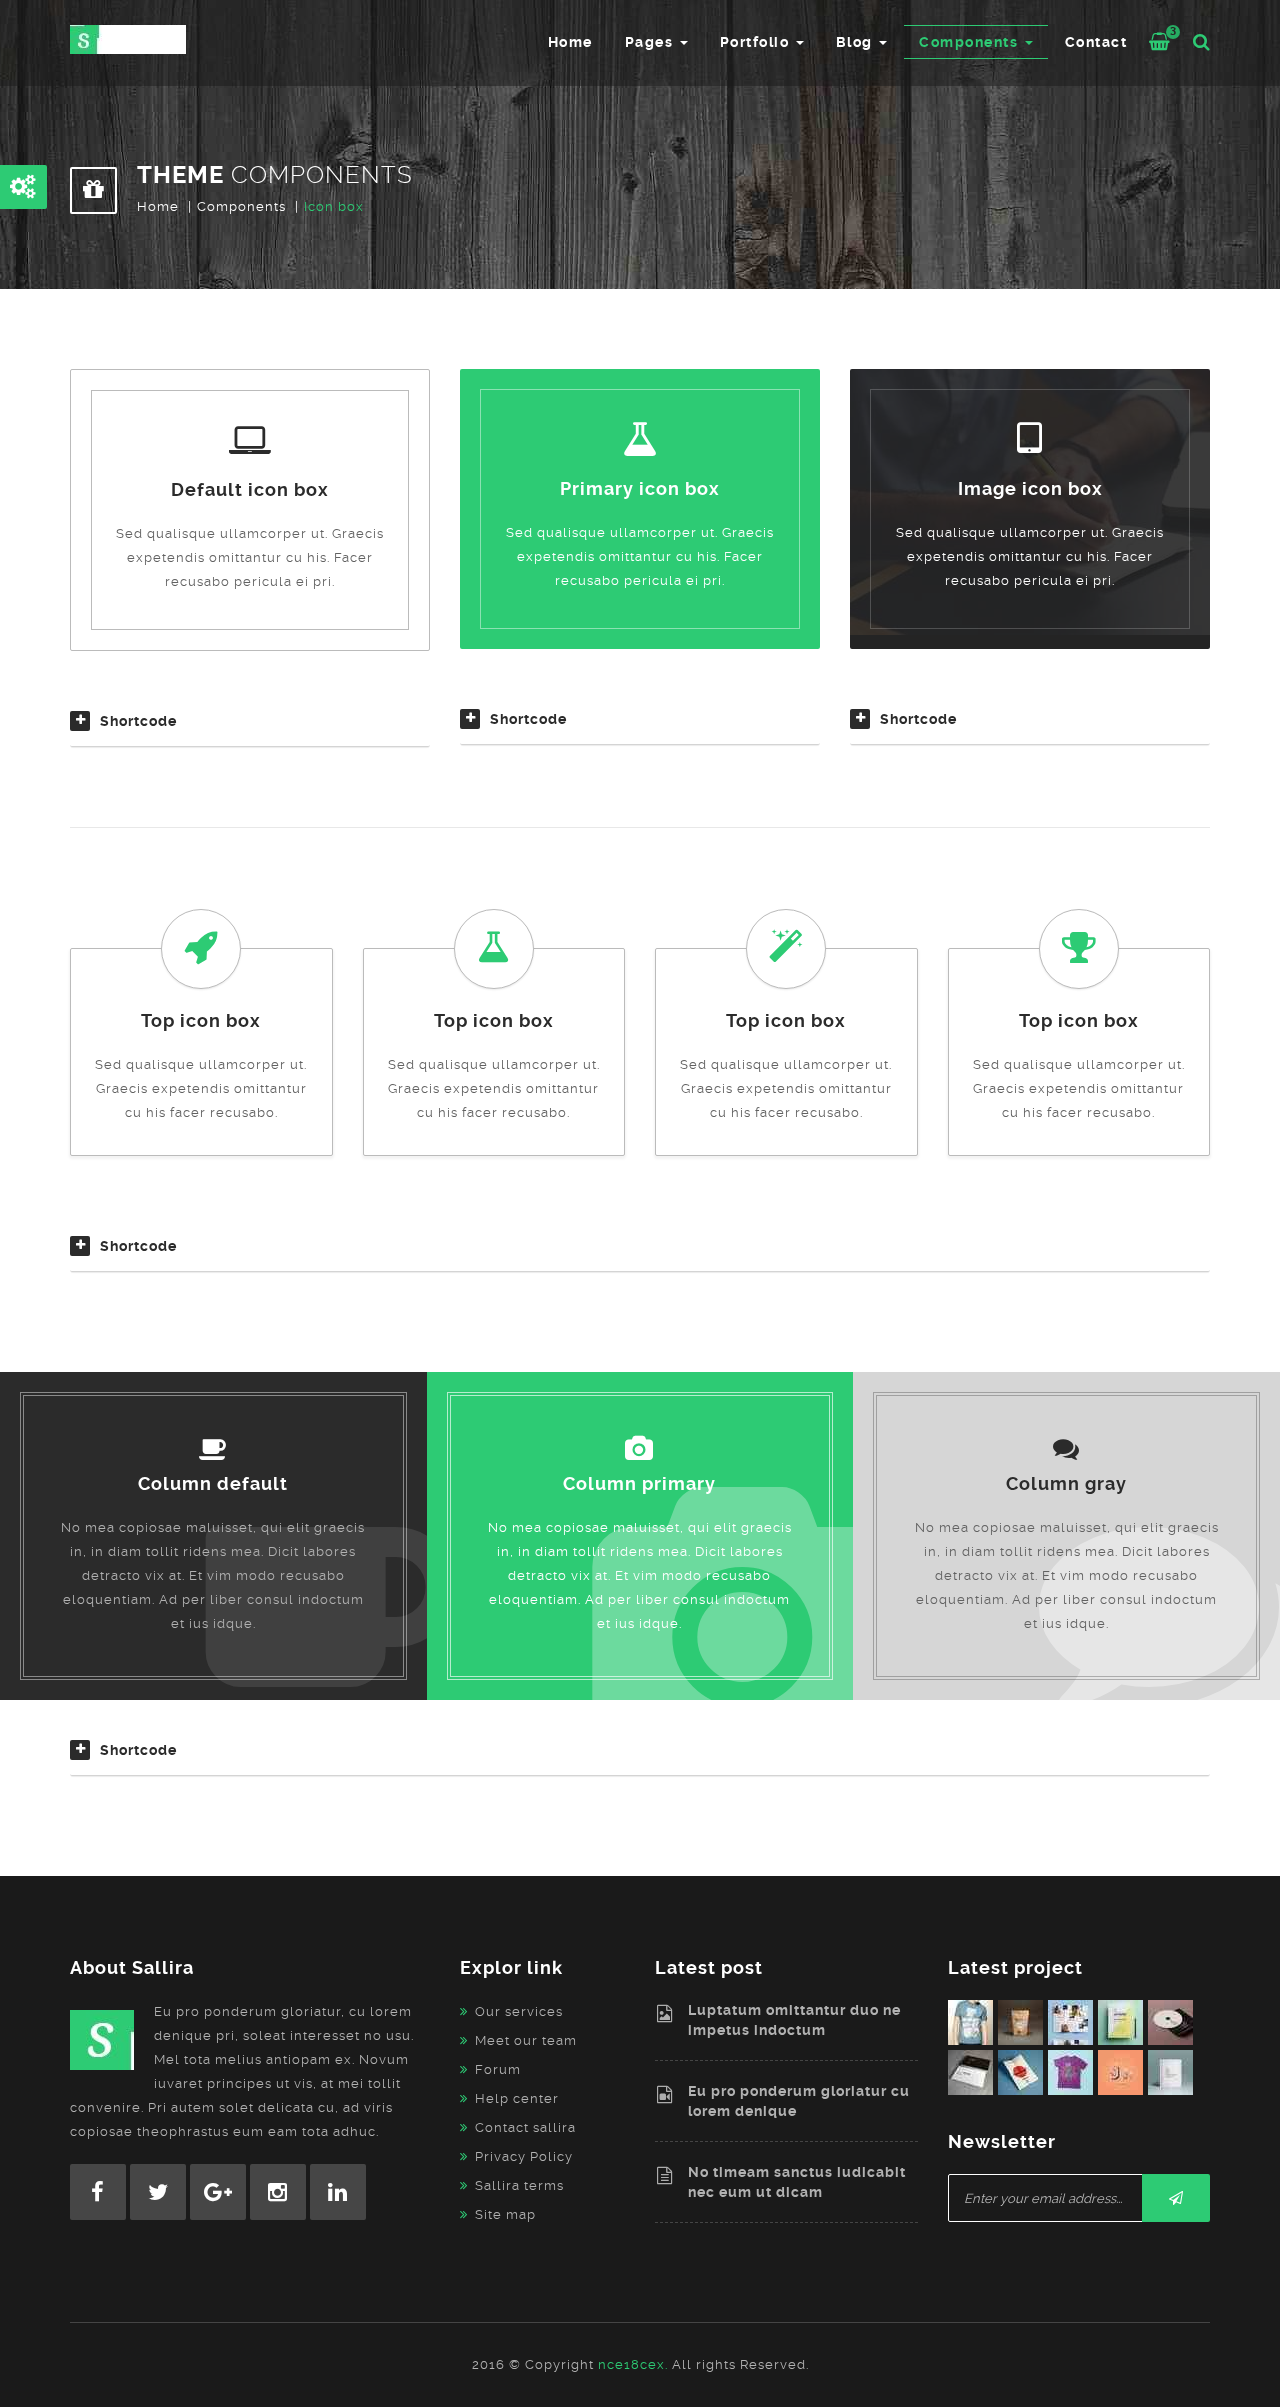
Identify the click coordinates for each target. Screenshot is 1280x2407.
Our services (519, 2011)
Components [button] (971, 42)
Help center (517, 2098)
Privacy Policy (524, 2156)
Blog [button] (857, 42)
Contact (1096, 42)
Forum (498, 2069)
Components (241, 206)
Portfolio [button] (757, 42)
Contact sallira (525, 2127)
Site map (505, 2214)
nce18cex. (633, 2364)
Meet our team (526, 2040)
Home (570, 42)
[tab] (250, 729)
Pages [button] (651, 42)
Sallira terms (519, 2185)
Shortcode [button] (138, 721)
